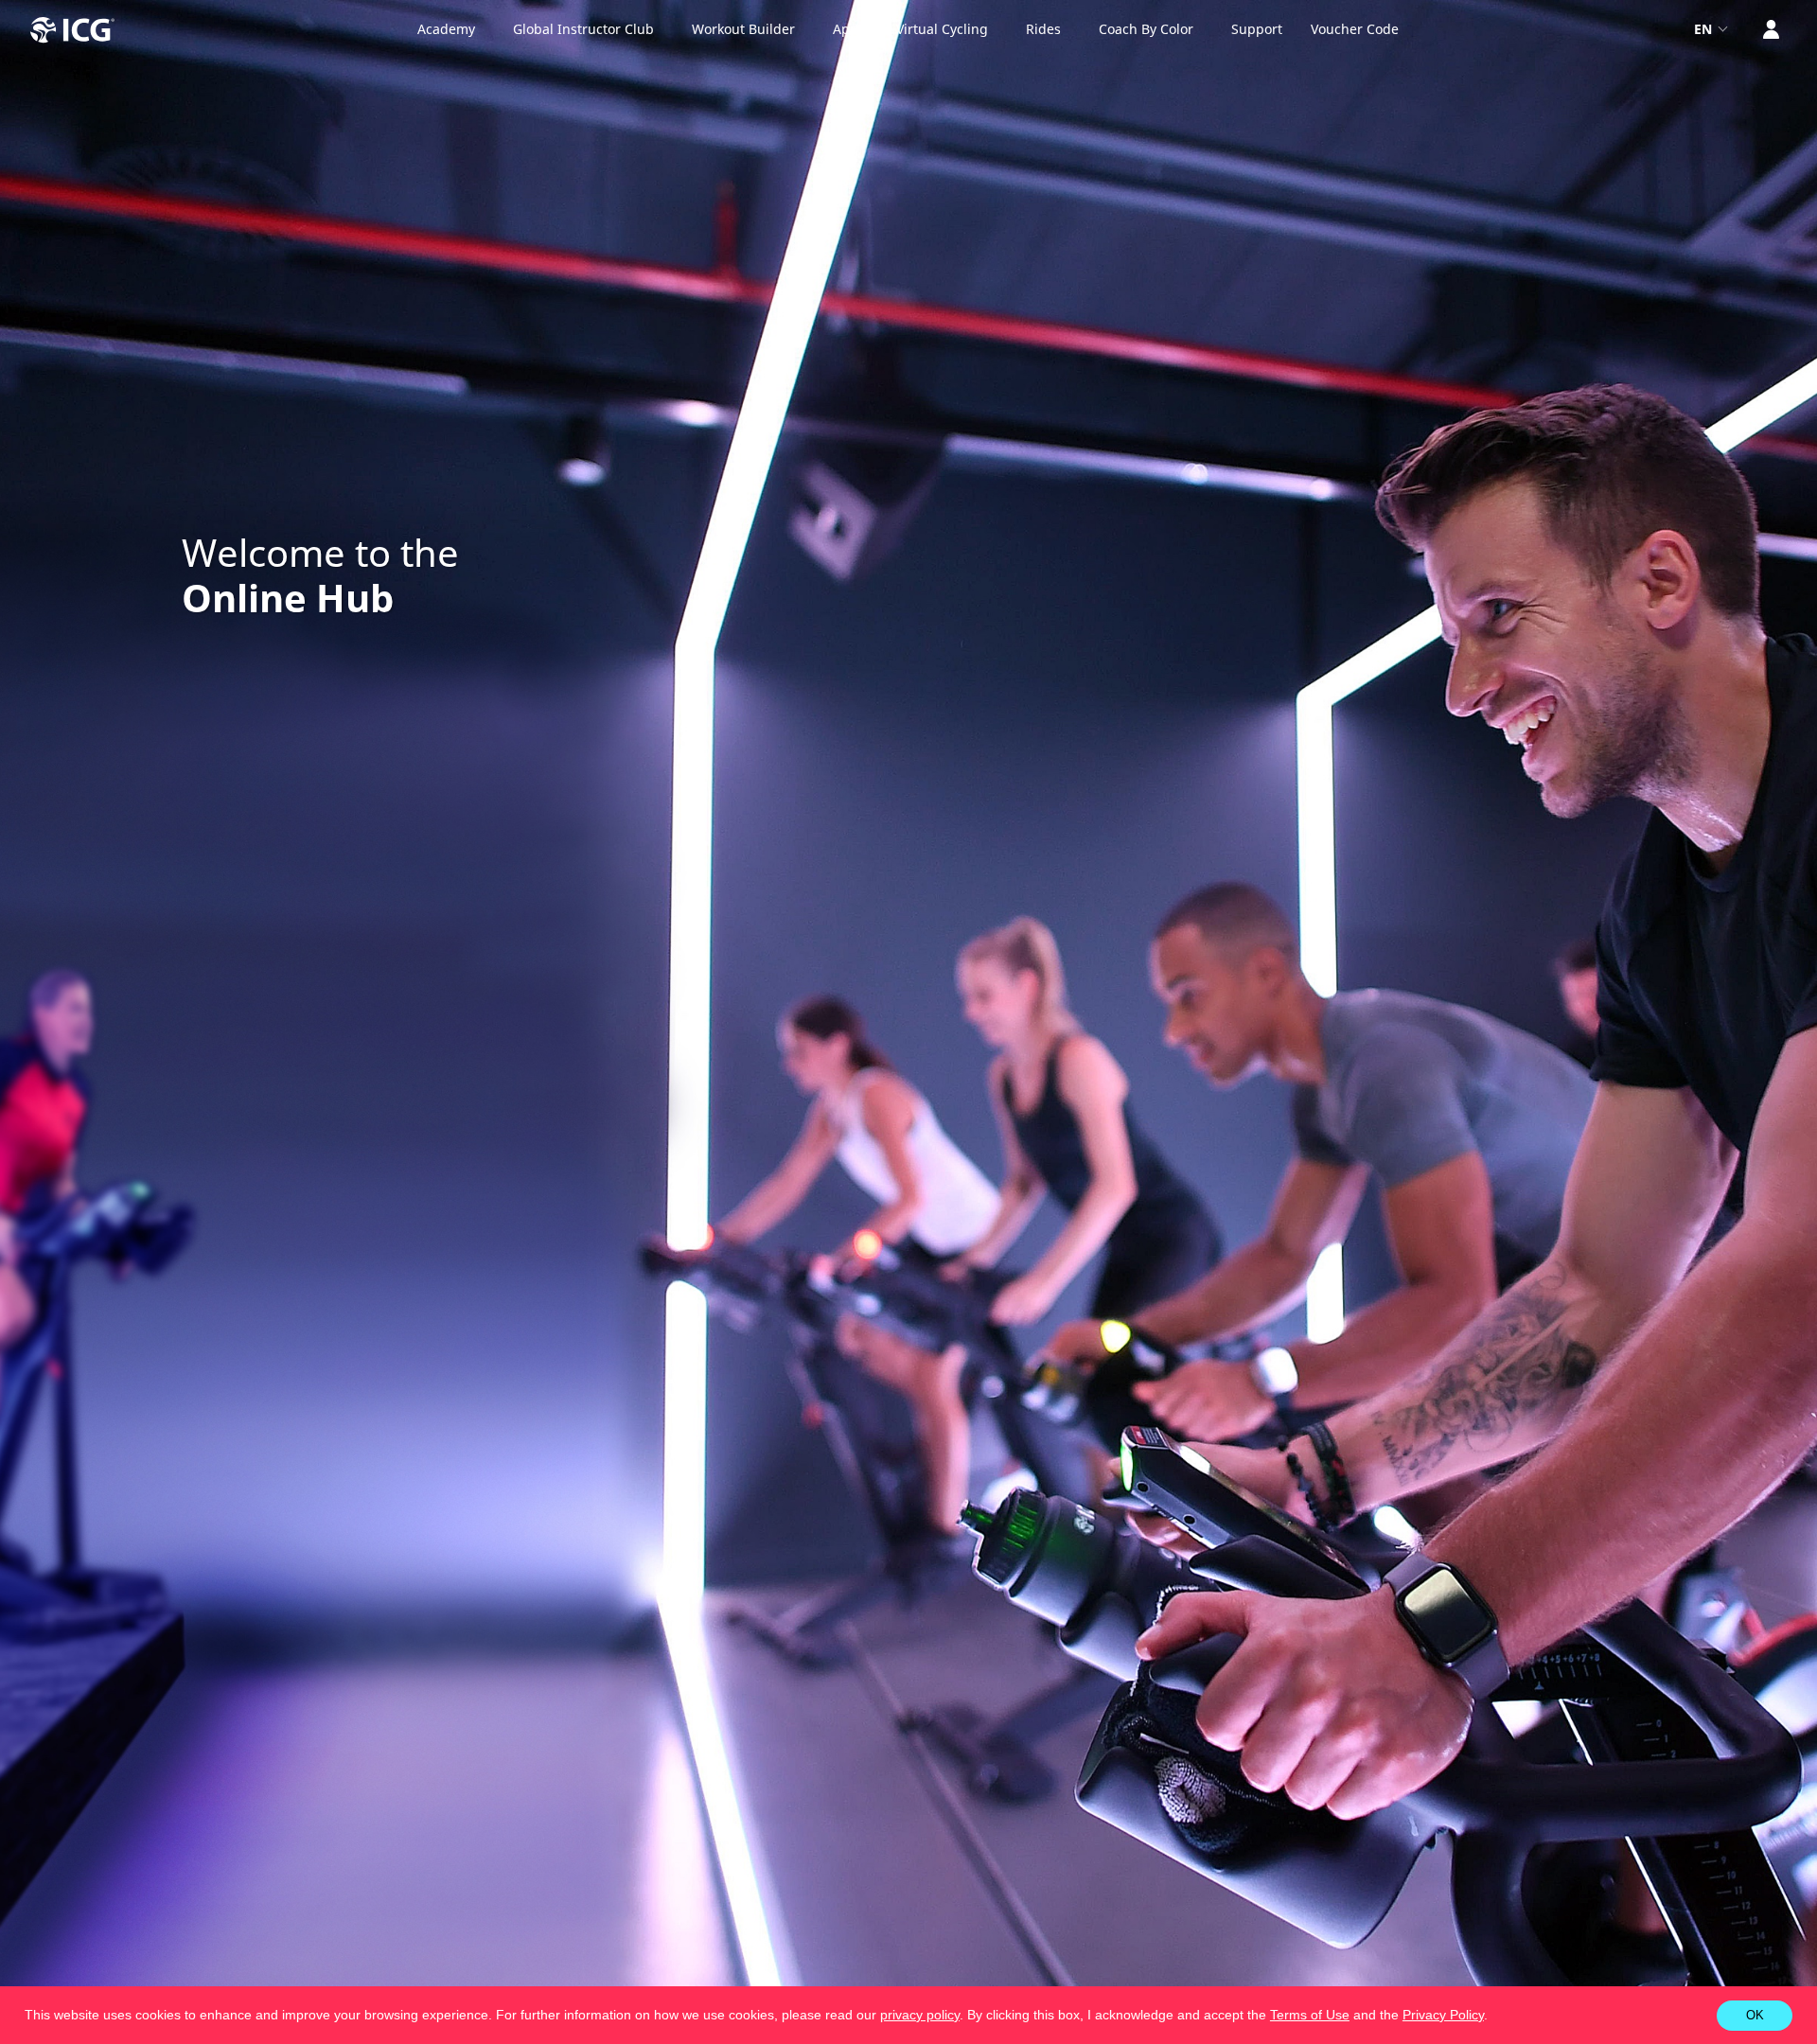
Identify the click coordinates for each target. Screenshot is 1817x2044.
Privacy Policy (1443, 2015)
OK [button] (1755, 2015)
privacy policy (920, 2015)
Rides (1043, 29)
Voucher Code (1355, 29)
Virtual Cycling (942, 29)
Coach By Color (1146, 29)
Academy (446, 29)
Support (1257, 29)
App (846, 29)
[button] (1494, 2017)
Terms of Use (1310, 2015)
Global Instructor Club (583, 29)
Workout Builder (743, 29)
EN (1705, 29)
